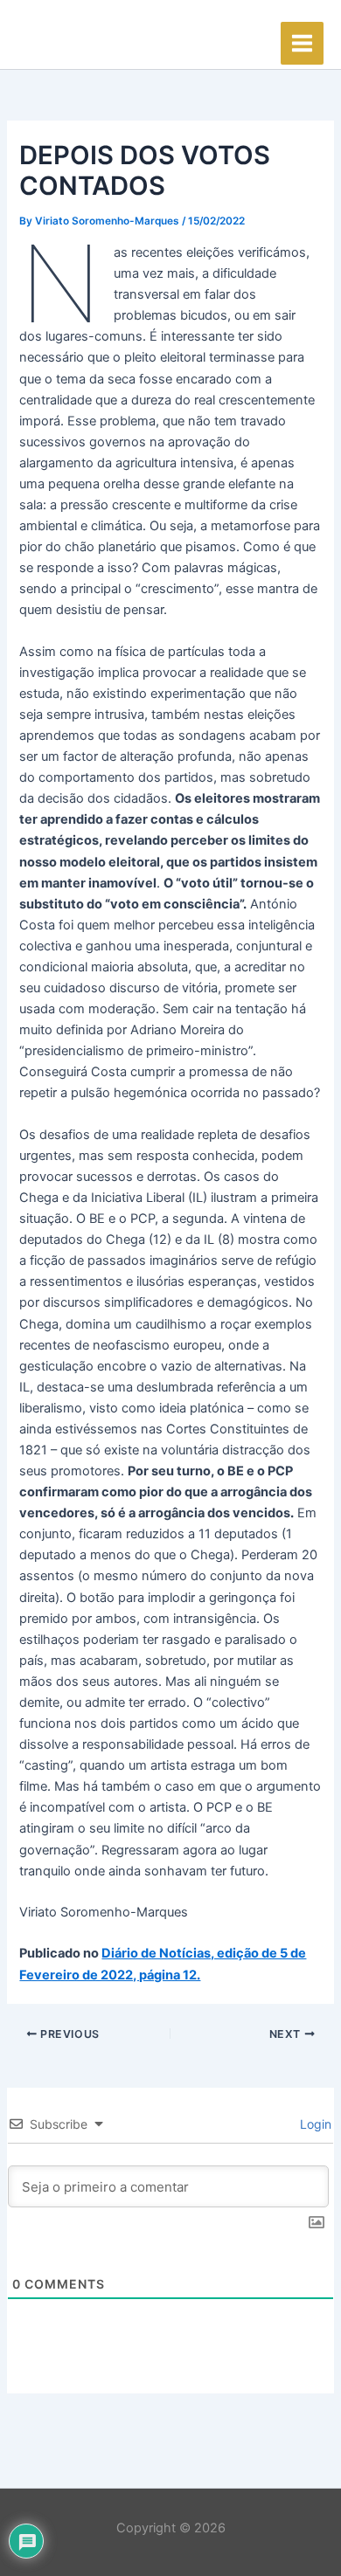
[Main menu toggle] (302, 43)
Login (314, 2124)
